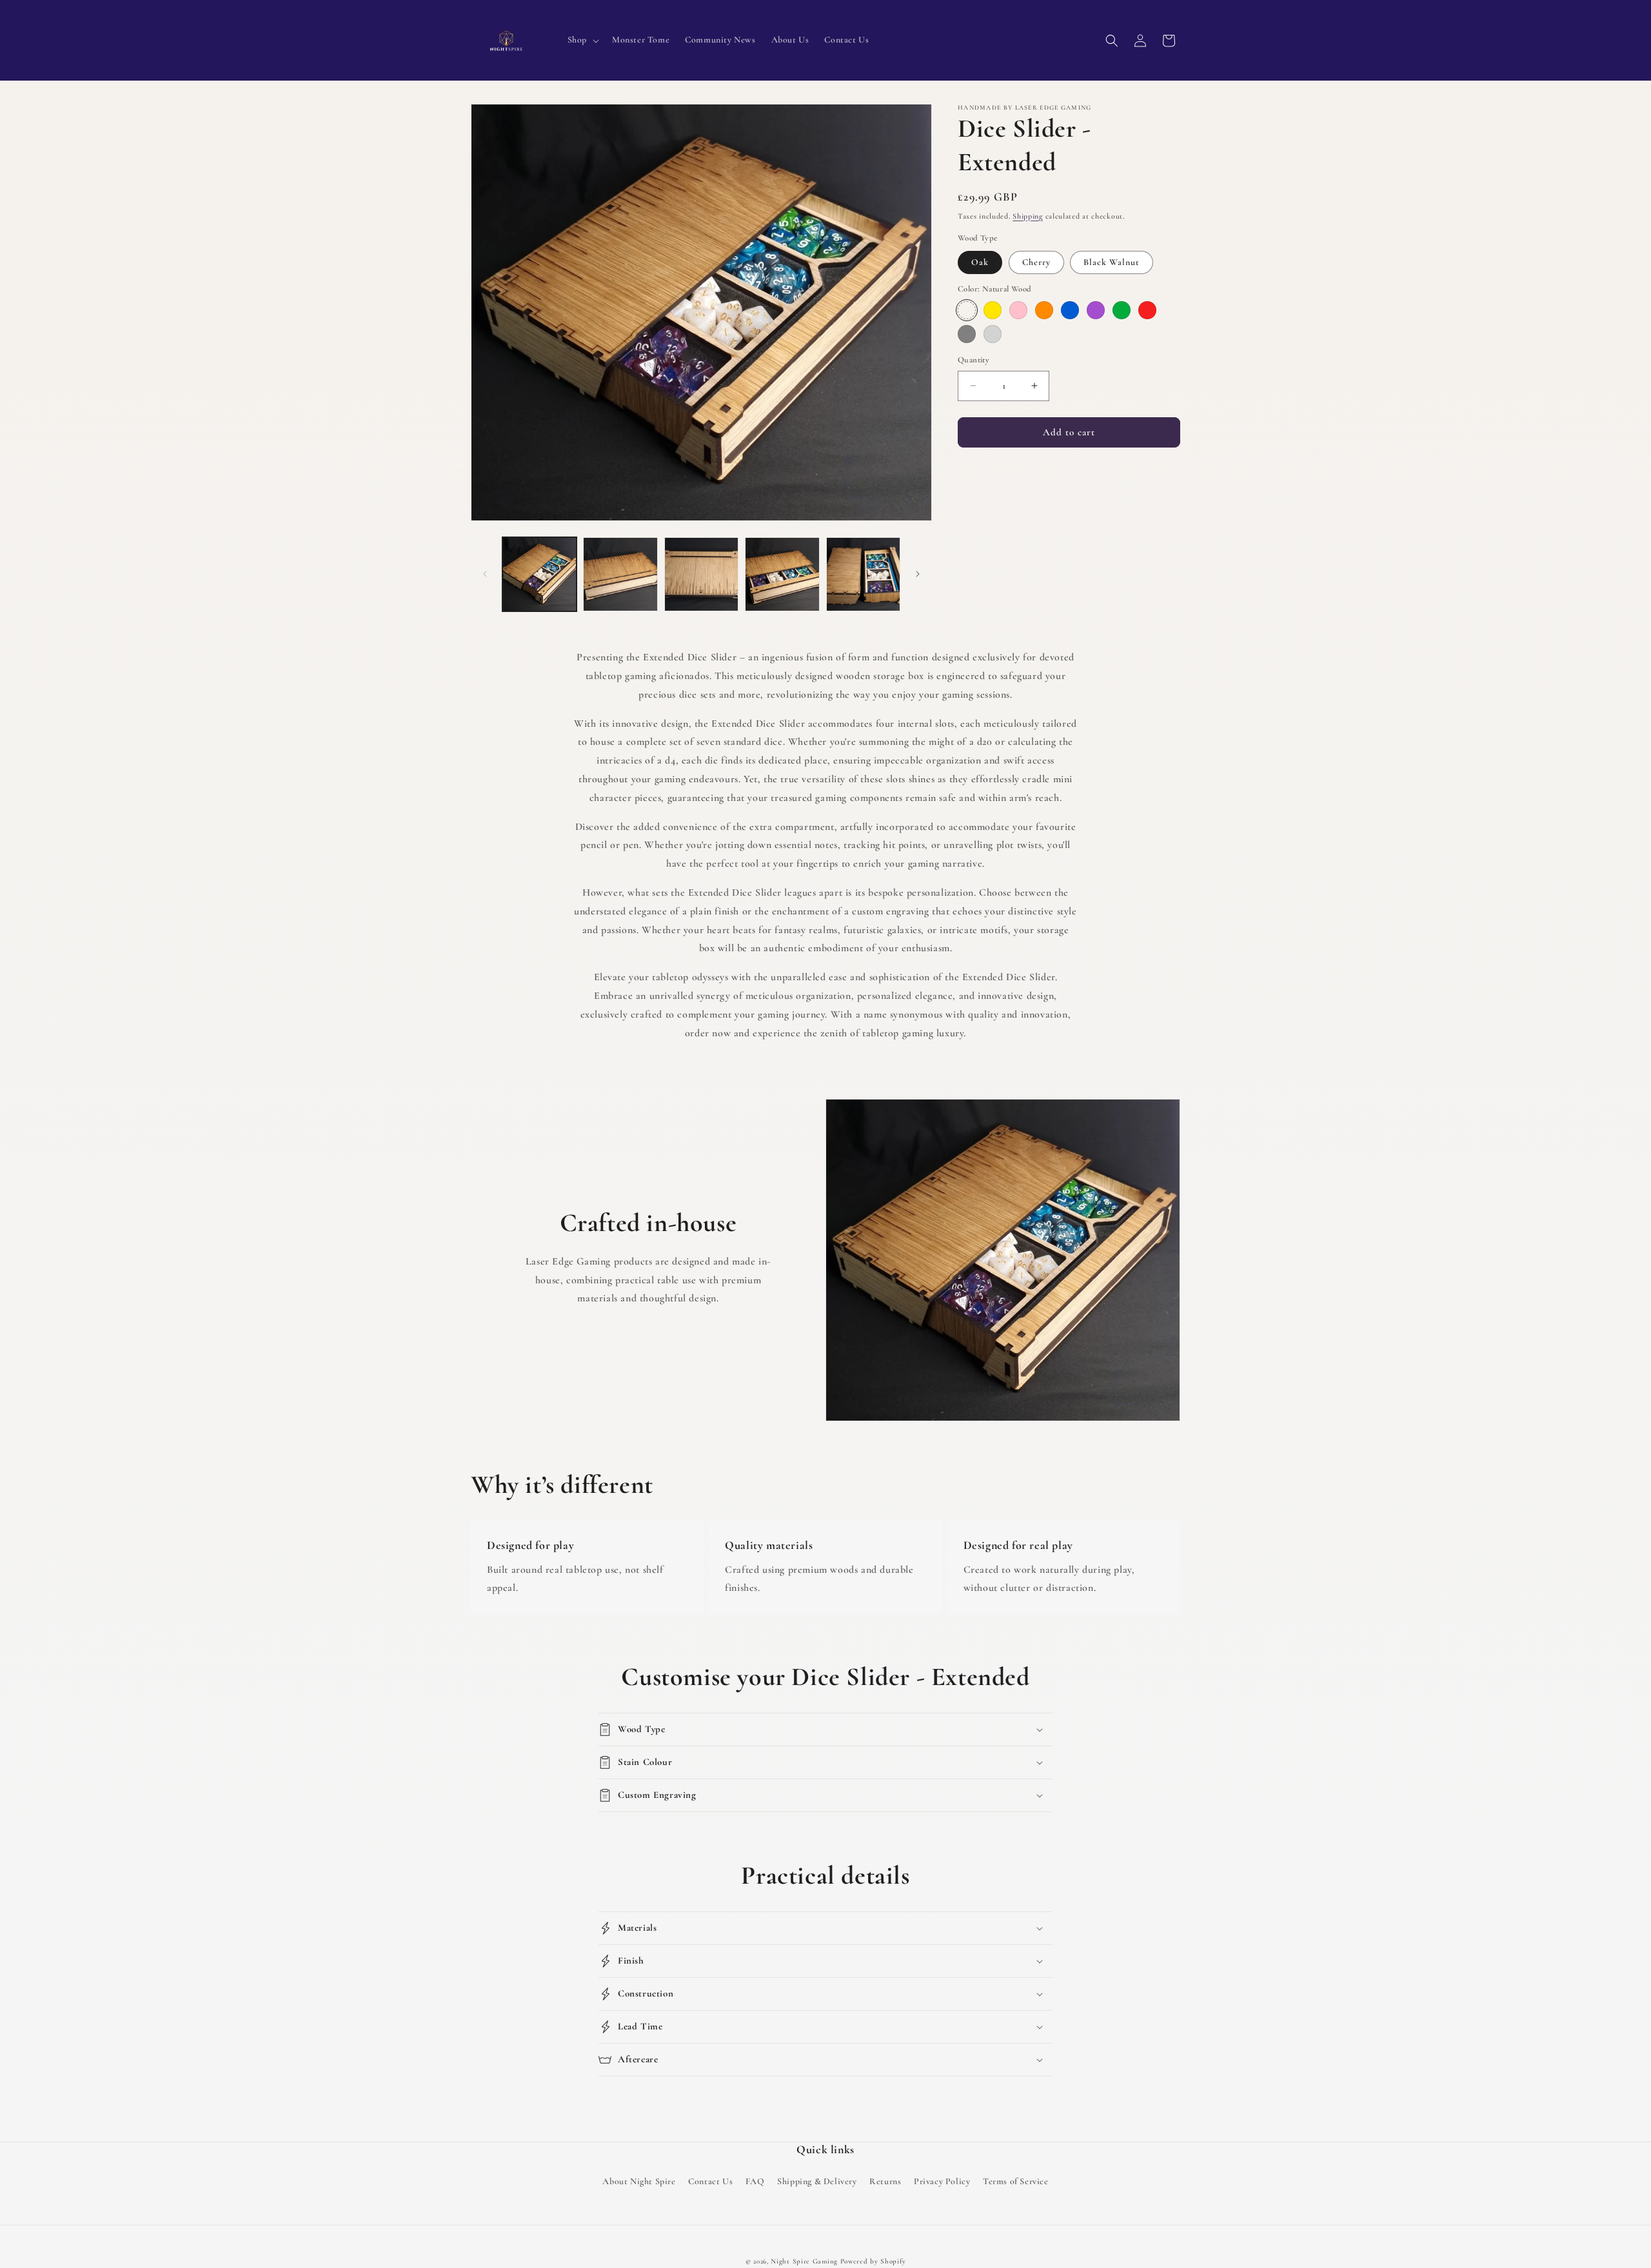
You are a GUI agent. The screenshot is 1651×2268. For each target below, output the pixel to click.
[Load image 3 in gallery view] (701, 574)
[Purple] (1096, 310)
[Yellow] (993, 310)
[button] (582, 40)
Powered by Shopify (873, 2261)
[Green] (1122, 310)
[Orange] (1044, 310)
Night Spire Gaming (804, 2261)
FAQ (755, 2181)
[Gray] (967, 334)
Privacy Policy (942, 2181)
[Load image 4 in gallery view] (782, 574)
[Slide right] (918, 574)
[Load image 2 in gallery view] (620, 574)
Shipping (1028, 216)
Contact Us (710, 2181)
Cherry (1036, 262)
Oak (980, 262)
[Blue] (1070, 310)
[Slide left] (485, 574)
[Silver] (993, 334)
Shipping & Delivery (817, 2181)
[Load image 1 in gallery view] (539, 574)
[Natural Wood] (967, 310)
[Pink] (1018, 310)
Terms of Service (1016, 2181)
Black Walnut (1112, 262)
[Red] (1147, 310)
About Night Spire (639, 2181)
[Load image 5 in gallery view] (863, 574)
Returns (885, 2181)
